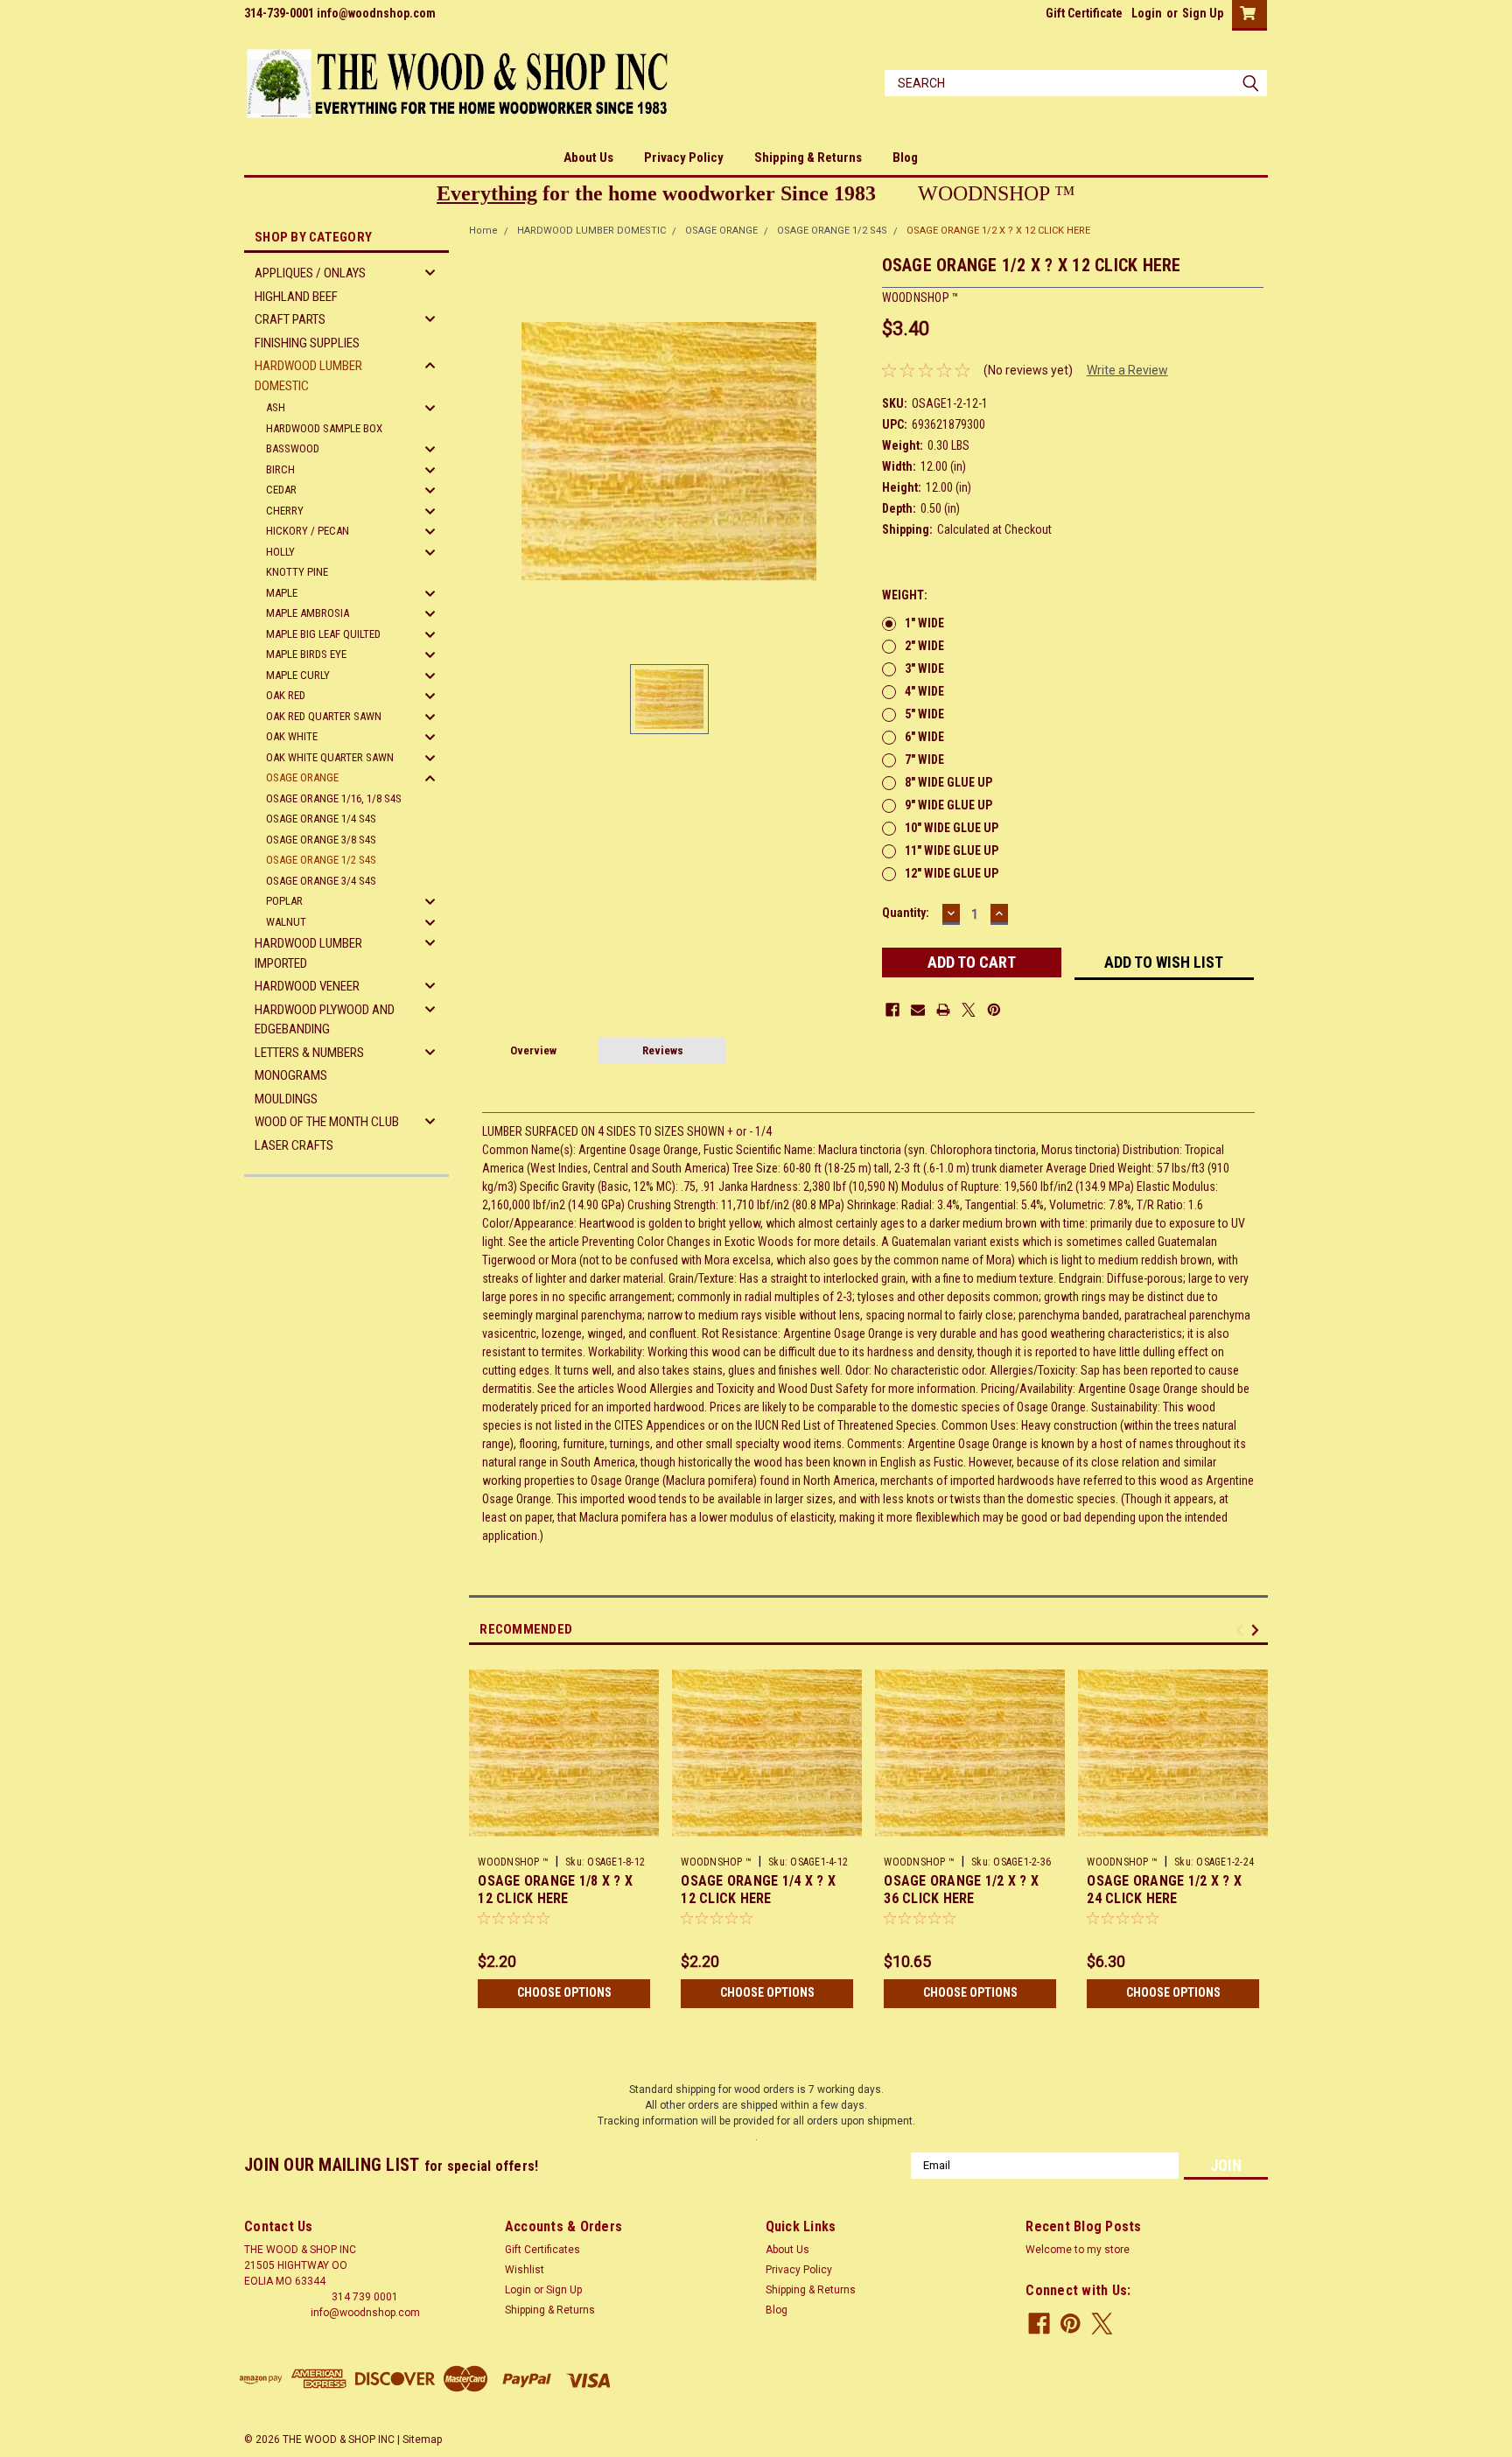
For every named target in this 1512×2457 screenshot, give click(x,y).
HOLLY (280, 552)
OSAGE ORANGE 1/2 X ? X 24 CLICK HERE (1164, 1890)
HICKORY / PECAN (308, 531)
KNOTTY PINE (297, 572)
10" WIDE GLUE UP (952, 828)
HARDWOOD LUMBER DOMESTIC (308, 376)
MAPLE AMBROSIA (308, 613)
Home (483, 231)
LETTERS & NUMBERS (309, 1053)
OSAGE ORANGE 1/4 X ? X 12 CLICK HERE (758, 1890)
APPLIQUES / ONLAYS (310, 273)
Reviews (663, 1050)
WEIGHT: (905, 595)
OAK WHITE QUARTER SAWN (330, 757)
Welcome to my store (1078, 2250)
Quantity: (906, 913)
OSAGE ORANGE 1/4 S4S (321, 819)
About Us (588, 157)
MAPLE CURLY (298, 675)
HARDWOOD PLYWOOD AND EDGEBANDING (325, 1020)
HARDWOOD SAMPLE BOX (324, 428)
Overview (533, 1050)
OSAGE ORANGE (302, 777)
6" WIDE (924, 737)
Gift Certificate (1084, 13)
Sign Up (1203, 13)
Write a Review (1127, 370)
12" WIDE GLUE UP (952, 873)
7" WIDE (924, 759)
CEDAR (281, 490)
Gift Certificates (542, 2250)
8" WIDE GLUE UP (948, 782)
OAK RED (286, 695)
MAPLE (282, 593)
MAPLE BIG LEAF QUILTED (323, 634)
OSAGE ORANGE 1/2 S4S (321, 860)
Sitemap (422, 2439)
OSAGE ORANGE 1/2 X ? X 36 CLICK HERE (961, 1890)
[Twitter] (969, 1010)
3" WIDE (924, 668)
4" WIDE (924, 691)
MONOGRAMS (291, 1075)
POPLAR (284, 901)
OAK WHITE (292, 736)
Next (1258, 1630)
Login (1147, 13)
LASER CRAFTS (294, 1145)
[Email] (918, 1010)
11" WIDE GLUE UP (952, 850)
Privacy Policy (684, 157)
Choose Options (564, 1992)
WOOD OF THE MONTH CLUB (327, 1122)
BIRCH (280, 469)
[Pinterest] (994, 1010)
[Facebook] (892, 1010)
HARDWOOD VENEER (307, 986)
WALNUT (286, 922)
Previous (1242, 1630)
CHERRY (285, 511)
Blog (905, 157)
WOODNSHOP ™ (513, 1862)
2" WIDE (924, 646)
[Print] (943, 1010)
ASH (276, 407)
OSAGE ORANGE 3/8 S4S (321, 840)
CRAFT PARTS (290, 319)
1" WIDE (924, 623)
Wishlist (525, 2270)
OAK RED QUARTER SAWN (324, 716)
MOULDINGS (286, 1099)
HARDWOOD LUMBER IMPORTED (308, 953)
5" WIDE (924, 714)
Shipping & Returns (808, 157)
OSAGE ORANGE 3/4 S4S (321, 881)
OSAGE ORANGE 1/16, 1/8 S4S (334, 798)
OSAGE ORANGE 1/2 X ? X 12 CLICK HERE (998, 231)
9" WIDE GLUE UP (948, 805)
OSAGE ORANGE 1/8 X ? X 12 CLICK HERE (555, 1890)
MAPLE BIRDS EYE (306, 654)
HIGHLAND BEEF (296, 297)
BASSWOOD (293, 448)
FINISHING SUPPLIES (307, 343)
